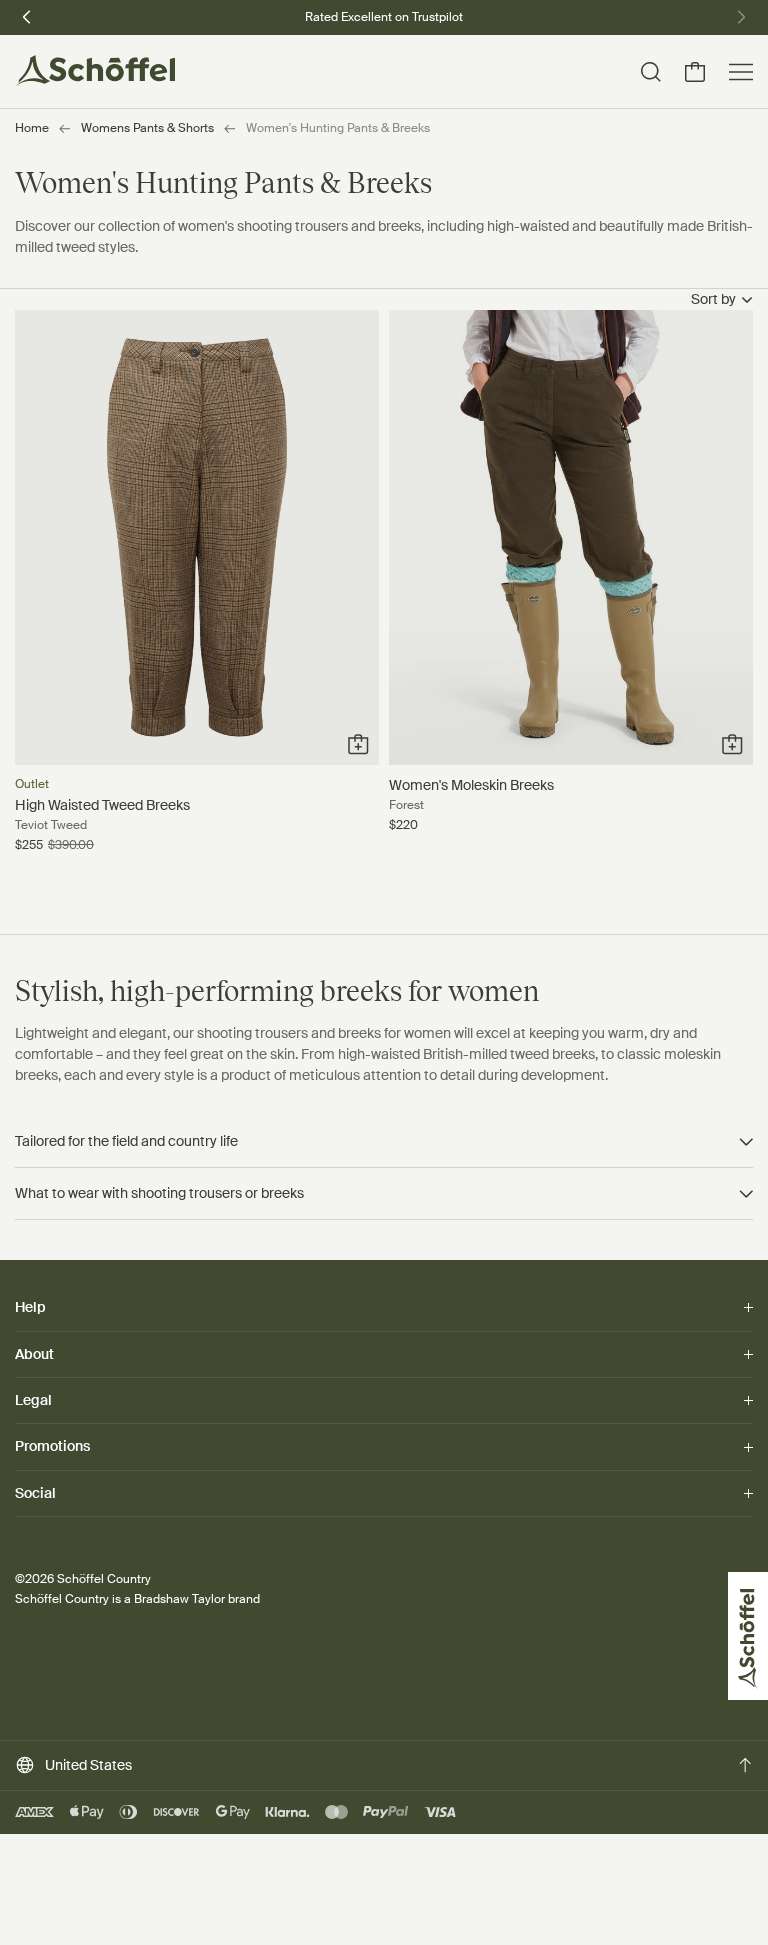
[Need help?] (730, 1902)
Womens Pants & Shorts (147, 128)
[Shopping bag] (695, 72)
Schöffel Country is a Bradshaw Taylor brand (137, 1599)
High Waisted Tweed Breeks (102, 805)
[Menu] (741, 72)
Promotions (52, 1446)
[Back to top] (745, 1765)
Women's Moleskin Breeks (471, 785)
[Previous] (27, 15)
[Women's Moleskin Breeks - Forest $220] (571, 537)
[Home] (95, 71)
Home (32, 128)
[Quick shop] (358, 744)
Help (30, 1308)
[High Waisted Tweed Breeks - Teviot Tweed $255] (197, 537)
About (34, 1354)
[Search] (651, 72)
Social (35, 1493)
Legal (33, 1400)
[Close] (45, 1895)
